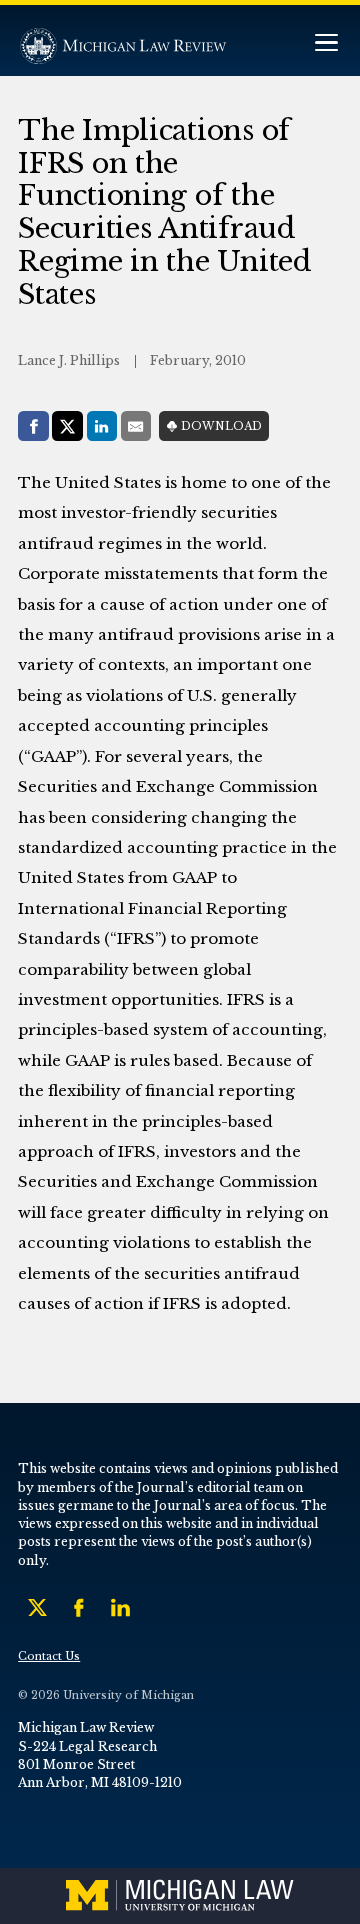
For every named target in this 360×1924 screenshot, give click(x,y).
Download (221, 426)
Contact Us (49, 1656)
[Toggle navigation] (326, 44)
